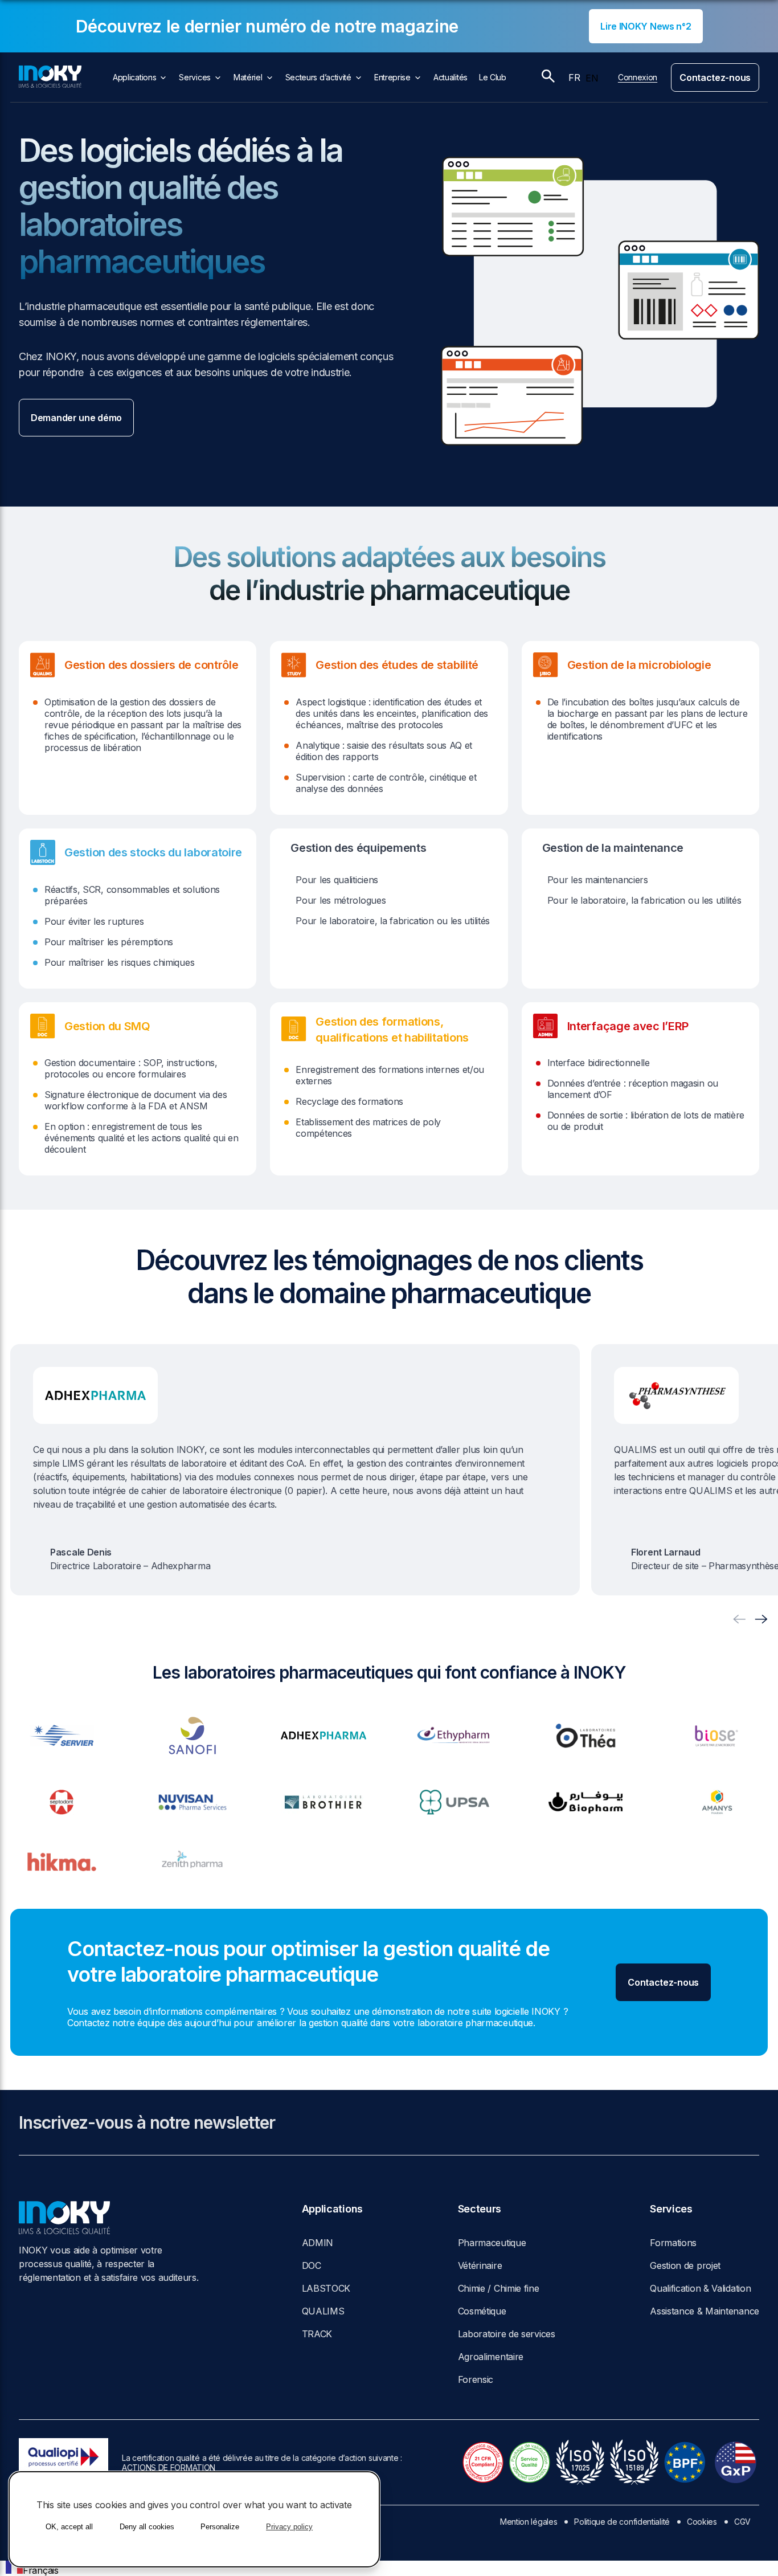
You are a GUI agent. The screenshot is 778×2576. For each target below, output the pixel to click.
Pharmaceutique (492, 2243)
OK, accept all (69, 2527)
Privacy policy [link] (289, 2527)
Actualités (451, 77)
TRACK (317, 2334)
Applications (134, 77)
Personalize (220, 2527)
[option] (592, 78)
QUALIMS (323, 2311)
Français (41, 2570)
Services (195, 77)
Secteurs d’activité (318, 77)
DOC (312, 2265)
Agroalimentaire (491, 2357)
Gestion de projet (685, 2265)
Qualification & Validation (700, 2288)
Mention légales (529, 2522)
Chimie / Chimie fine (499, 2288)
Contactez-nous (715, 77)
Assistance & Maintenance (705, 2311)
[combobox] (32, 2568)
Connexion (638, 77)
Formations (673, 2243)
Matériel (248, 77)
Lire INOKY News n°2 (646, 26)
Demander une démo (76, 418)
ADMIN (318, 2243)
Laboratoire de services (507, 2334)
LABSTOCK (326, 2288)
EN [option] (592, 78)
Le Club (493, 77)
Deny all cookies (147, 2527)
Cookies (702, 2522)
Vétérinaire (480, 2265)
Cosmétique (482, 2311)
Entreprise (392, 77)
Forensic (476, 2379)
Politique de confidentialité (622, 2522)
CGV (742, 2522)
